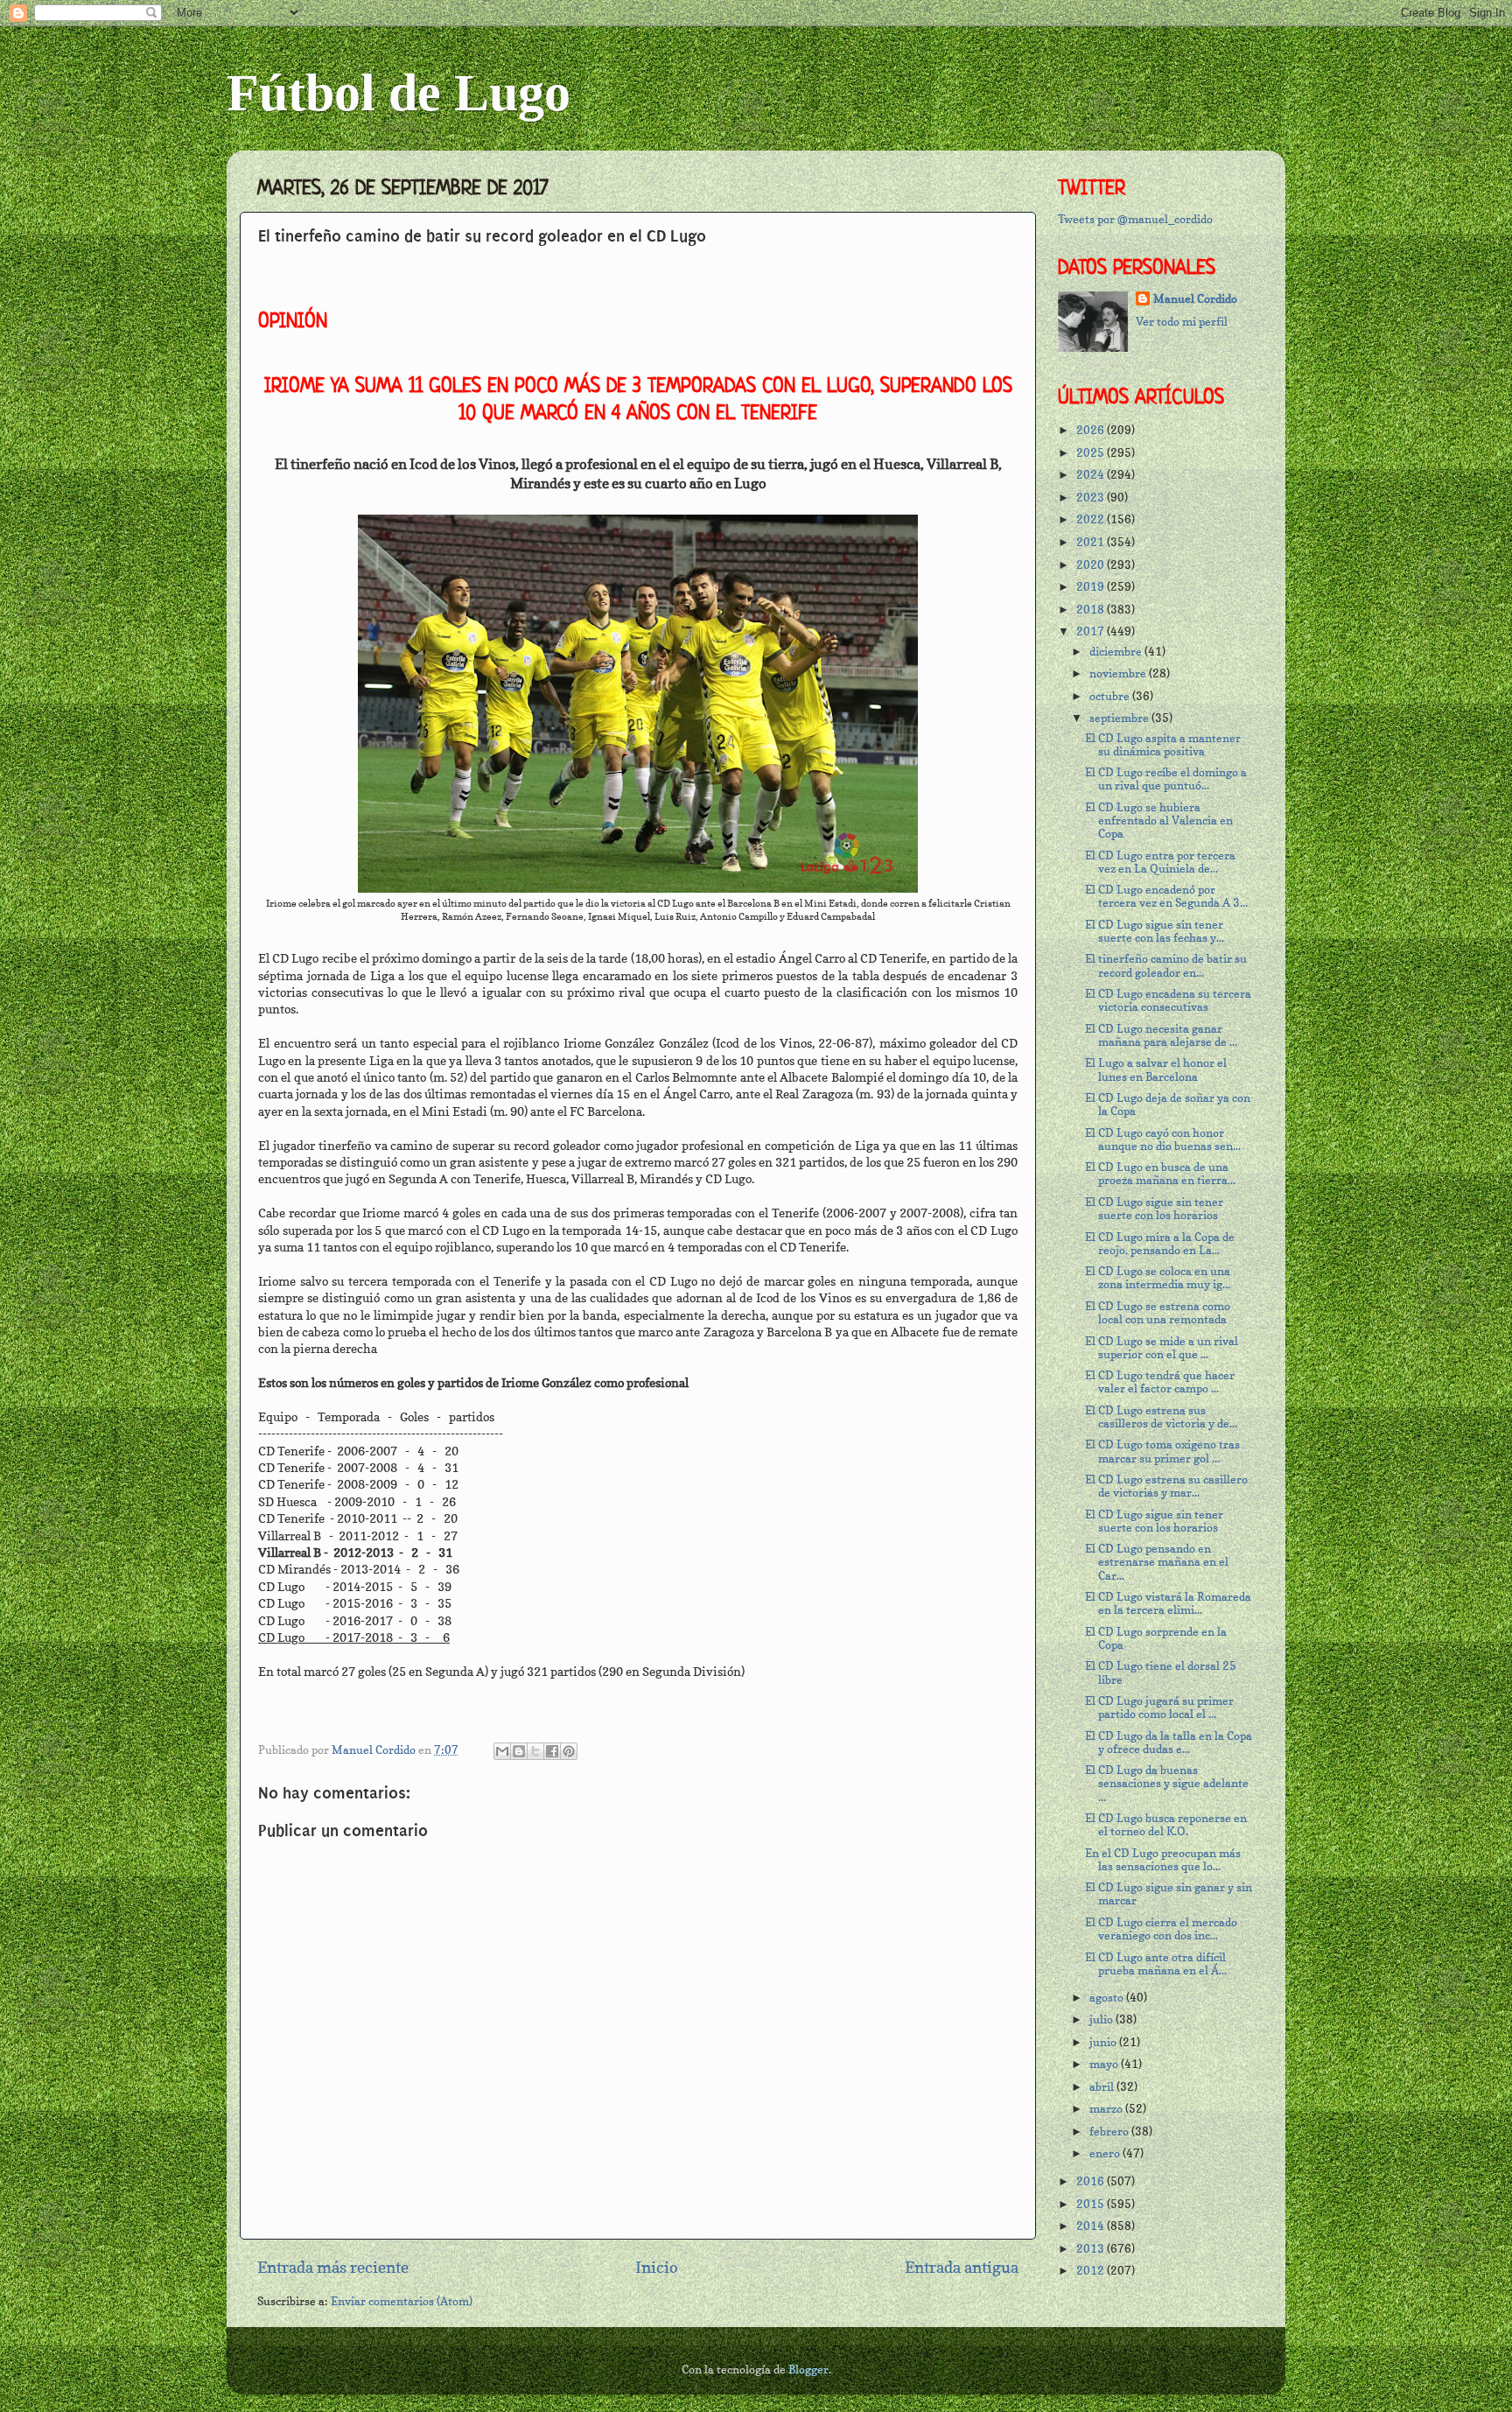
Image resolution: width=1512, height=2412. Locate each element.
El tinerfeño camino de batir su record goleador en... (1166, 965)
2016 (1092, 2181)
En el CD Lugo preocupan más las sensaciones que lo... (1163, 1860)
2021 (1092, 542)
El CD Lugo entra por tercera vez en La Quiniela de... (1160, 862)
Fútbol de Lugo (399, 93)
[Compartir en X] (535, 1751)
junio (1104, 2042)
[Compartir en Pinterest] (569, 1751)
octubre (1111, 696)
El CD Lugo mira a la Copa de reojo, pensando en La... (1160, 1244)
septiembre (1120, 718)
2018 (1092, 610)
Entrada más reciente (333, 2267)
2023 (1092, 498)
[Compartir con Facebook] (552, 1751)
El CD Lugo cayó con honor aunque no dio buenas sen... (1163, 1139)
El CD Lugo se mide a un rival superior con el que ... (1162, 1348)
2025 (1092, 453)
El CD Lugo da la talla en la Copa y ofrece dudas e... (1169, 1742)
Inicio (657, 2267)
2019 (1092, 587)
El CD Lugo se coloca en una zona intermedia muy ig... (1158, 1278)
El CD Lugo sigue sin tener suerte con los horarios (1154, 1209)
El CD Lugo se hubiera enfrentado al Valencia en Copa (1159, 820)
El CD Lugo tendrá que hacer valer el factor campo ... (1160, 1382)
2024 (1092, 475)
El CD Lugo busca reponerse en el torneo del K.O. (1166, 1825)
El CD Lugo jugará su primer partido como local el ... (1159, 1707)
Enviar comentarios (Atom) (402, 2301)
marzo (1107, 2109)
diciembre (1117, 652)
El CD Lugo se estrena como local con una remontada (1158, 1313)
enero (1106, 2153)
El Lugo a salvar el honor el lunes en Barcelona (1156, 1069)
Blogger (808, 2370)
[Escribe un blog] (519, 1751)
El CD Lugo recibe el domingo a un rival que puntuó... (1166, 779)
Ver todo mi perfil (1182, 322)
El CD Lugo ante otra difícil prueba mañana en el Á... (1156, 1964)
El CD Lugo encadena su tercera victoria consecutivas (1168, 1000)
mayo (1105, 2064)
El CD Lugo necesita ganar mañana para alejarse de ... (1161, 1035)
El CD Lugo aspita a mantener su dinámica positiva (1163, 745)
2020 (1092, 565)
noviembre (1119, 673)
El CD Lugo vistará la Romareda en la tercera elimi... (1168, 1603)
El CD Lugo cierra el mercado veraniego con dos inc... (1161, 1929)
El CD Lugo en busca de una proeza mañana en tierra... (1160, 1174)
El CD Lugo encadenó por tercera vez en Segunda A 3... (1166, 896)
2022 (1092, 519)
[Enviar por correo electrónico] (502, 1751)
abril (1103, 2087)
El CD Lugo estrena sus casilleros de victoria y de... (1161, 1417)
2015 (1092, 2204)
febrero (1110, 2132)
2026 (1092, 430)
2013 (1092, 2249)
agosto (1108, 1998)
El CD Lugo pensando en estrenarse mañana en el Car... (1157, 1562)
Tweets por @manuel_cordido (1135, 219)
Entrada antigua (962, 2267)
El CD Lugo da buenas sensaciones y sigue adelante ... (1167, 1783)
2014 (1092, 2226)
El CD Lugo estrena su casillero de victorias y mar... (1166, 1486)
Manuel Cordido (1195, 299)
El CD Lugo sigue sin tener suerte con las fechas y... (1155, 931)
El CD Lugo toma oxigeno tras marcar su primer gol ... (1162, 1451)
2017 (1092, 631)
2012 (1092, 2271)
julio (1102, 2019)
